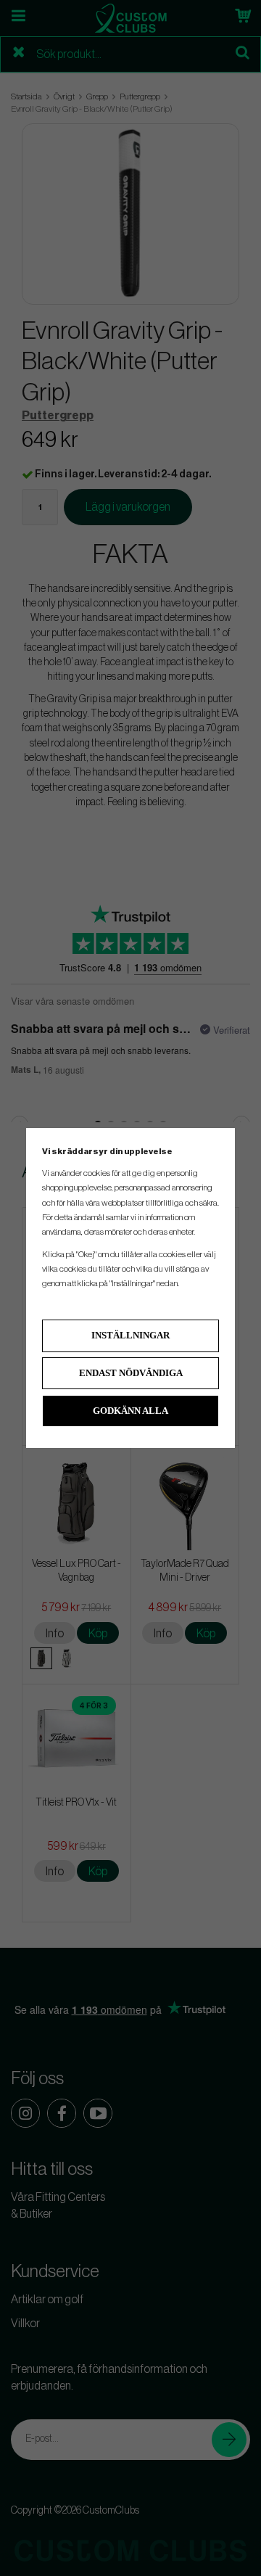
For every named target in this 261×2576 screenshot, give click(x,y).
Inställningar (130, 1335)
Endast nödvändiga (131, 1373)
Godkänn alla (130, 1411)
